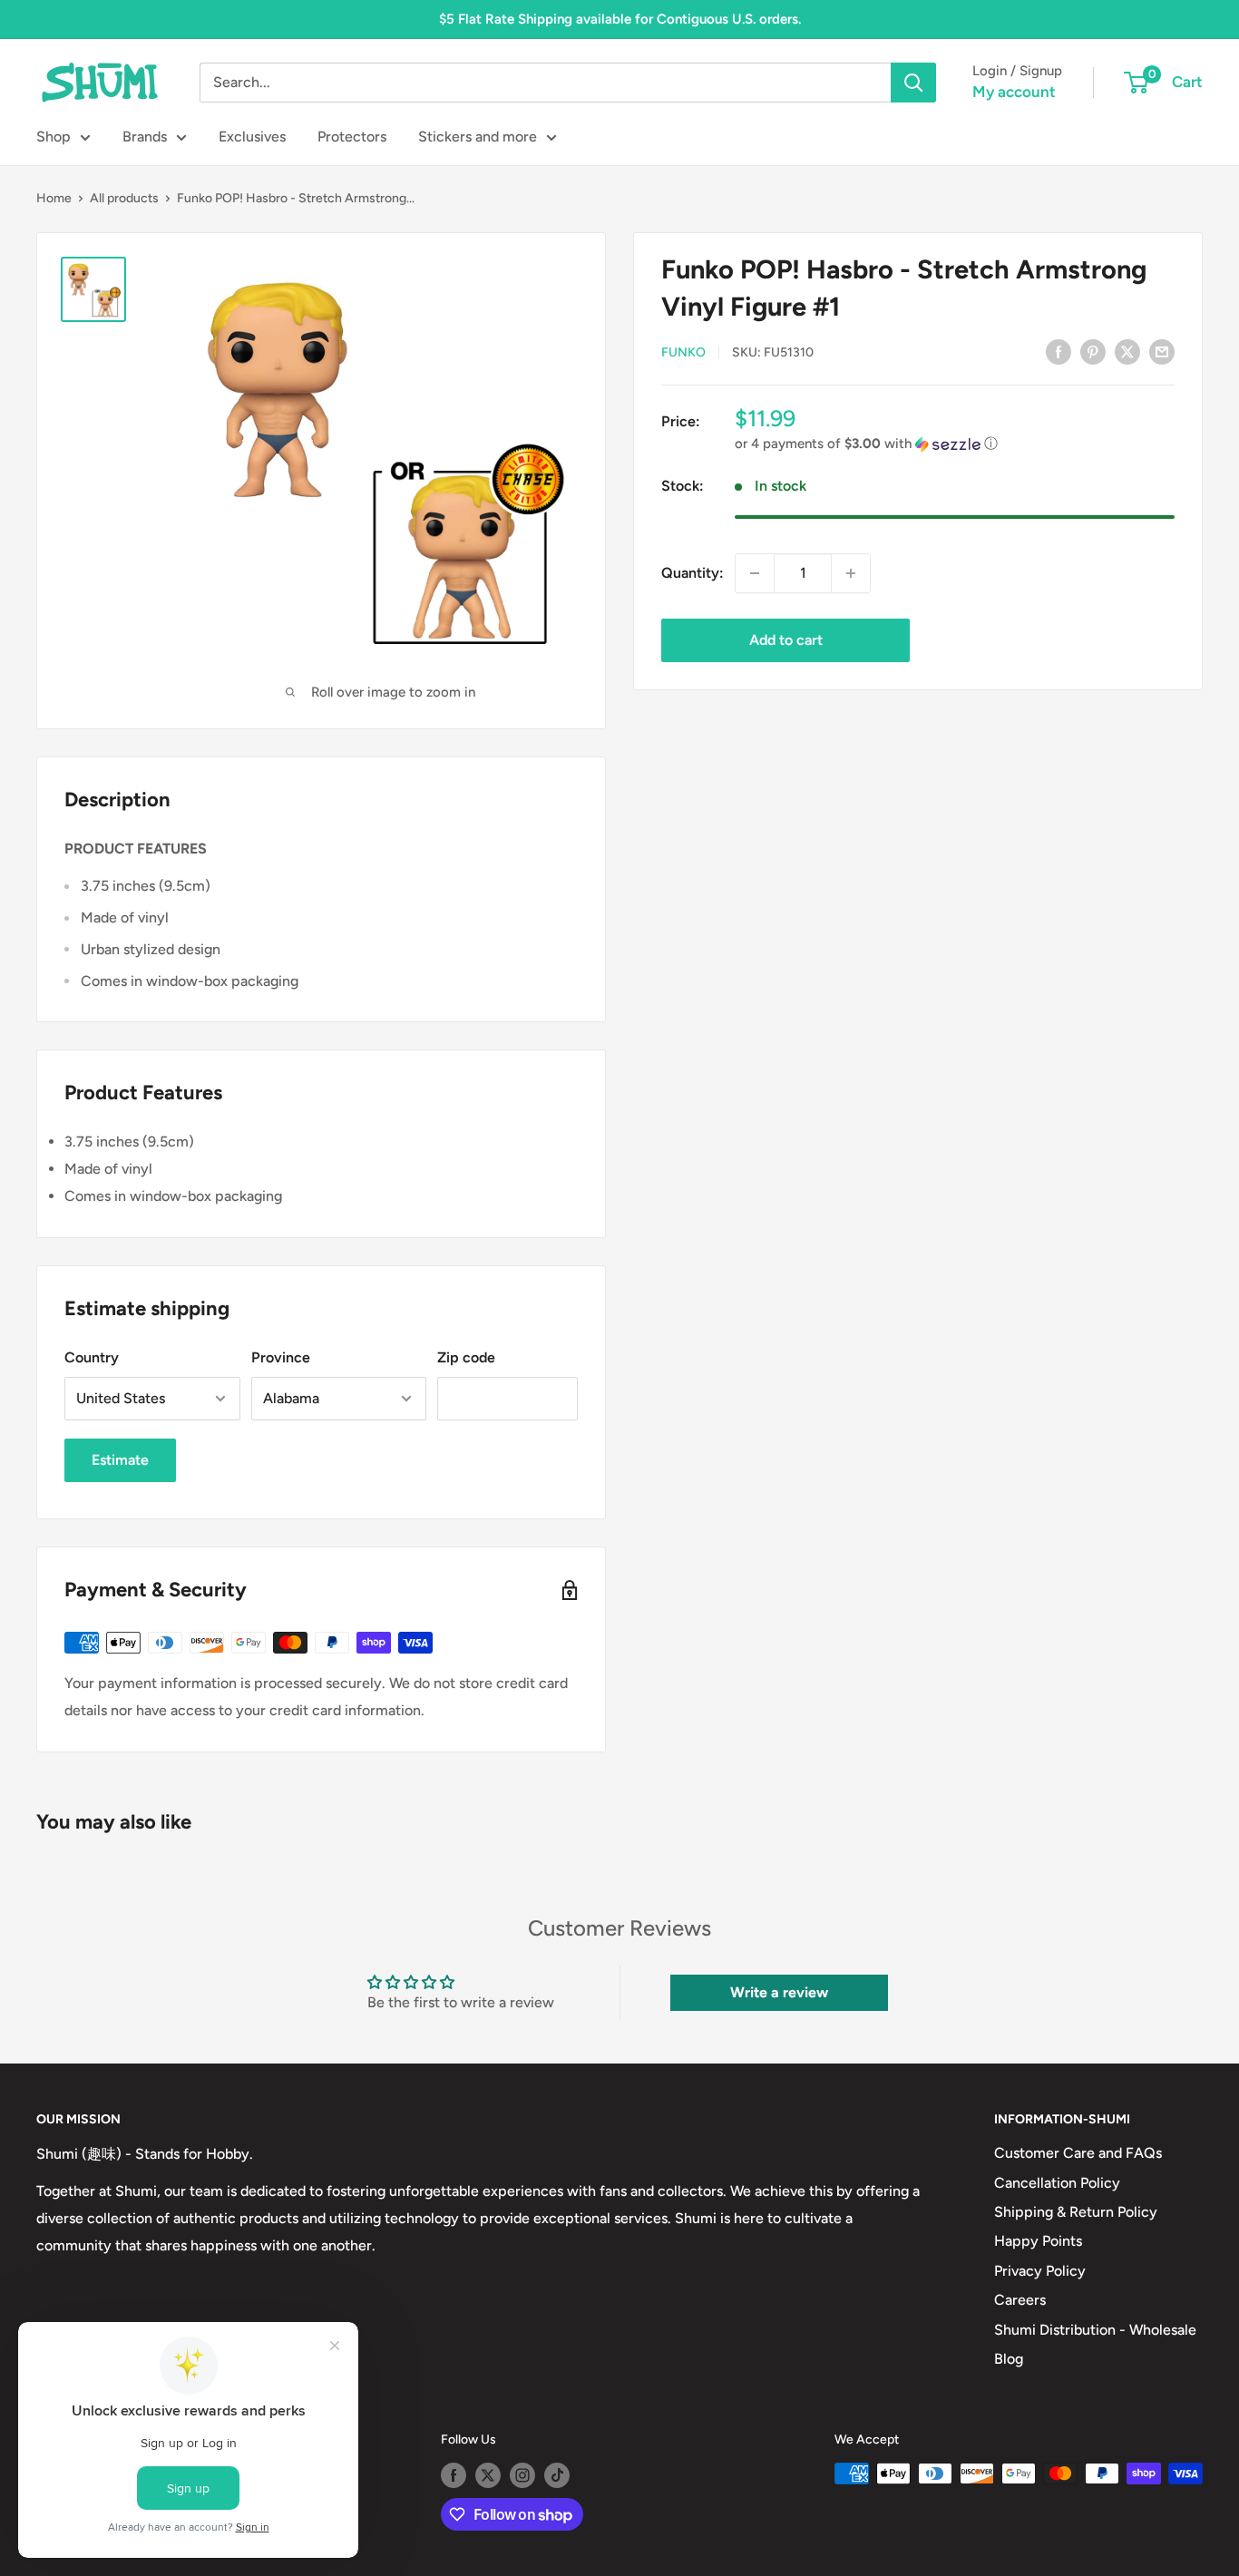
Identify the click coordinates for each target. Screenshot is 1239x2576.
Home (54, 198)
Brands (145, 137)
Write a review (779, 1992)
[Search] (913, 83)
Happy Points (1038, 2241)
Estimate (120, 1460)
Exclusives (252, 137)
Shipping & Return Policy (1076, 2212)
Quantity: (693, 573)
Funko (683, 352)
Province (281, 1357)
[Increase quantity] (851, 573)
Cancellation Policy (1057, 2183)
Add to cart (786, 640)
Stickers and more (478, 137)
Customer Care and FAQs (1078, 2153)
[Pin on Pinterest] (1093, 351)
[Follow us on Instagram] (522, 2475)
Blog (1009, 2359)
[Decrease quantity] (755, 573)
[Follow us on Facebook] (454, 2475)
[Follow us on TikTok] (557, 2475)
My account (1014, 92)
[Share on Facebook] (1059, 351)
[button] (955, 444)
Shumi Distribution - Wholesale (1095, 2330)
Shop (54, 137)
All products (124, 198)
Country (92, 1357)
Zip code (466, 1357)
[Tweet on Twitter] (1127, 351)
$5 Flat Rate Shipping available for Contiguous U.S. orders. (620, 19)
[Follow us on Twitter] (488, 2475)
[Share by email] (1162, 351)
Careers (1020, 2300)
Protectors (352, 137)
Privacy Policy (1040, 2271)
